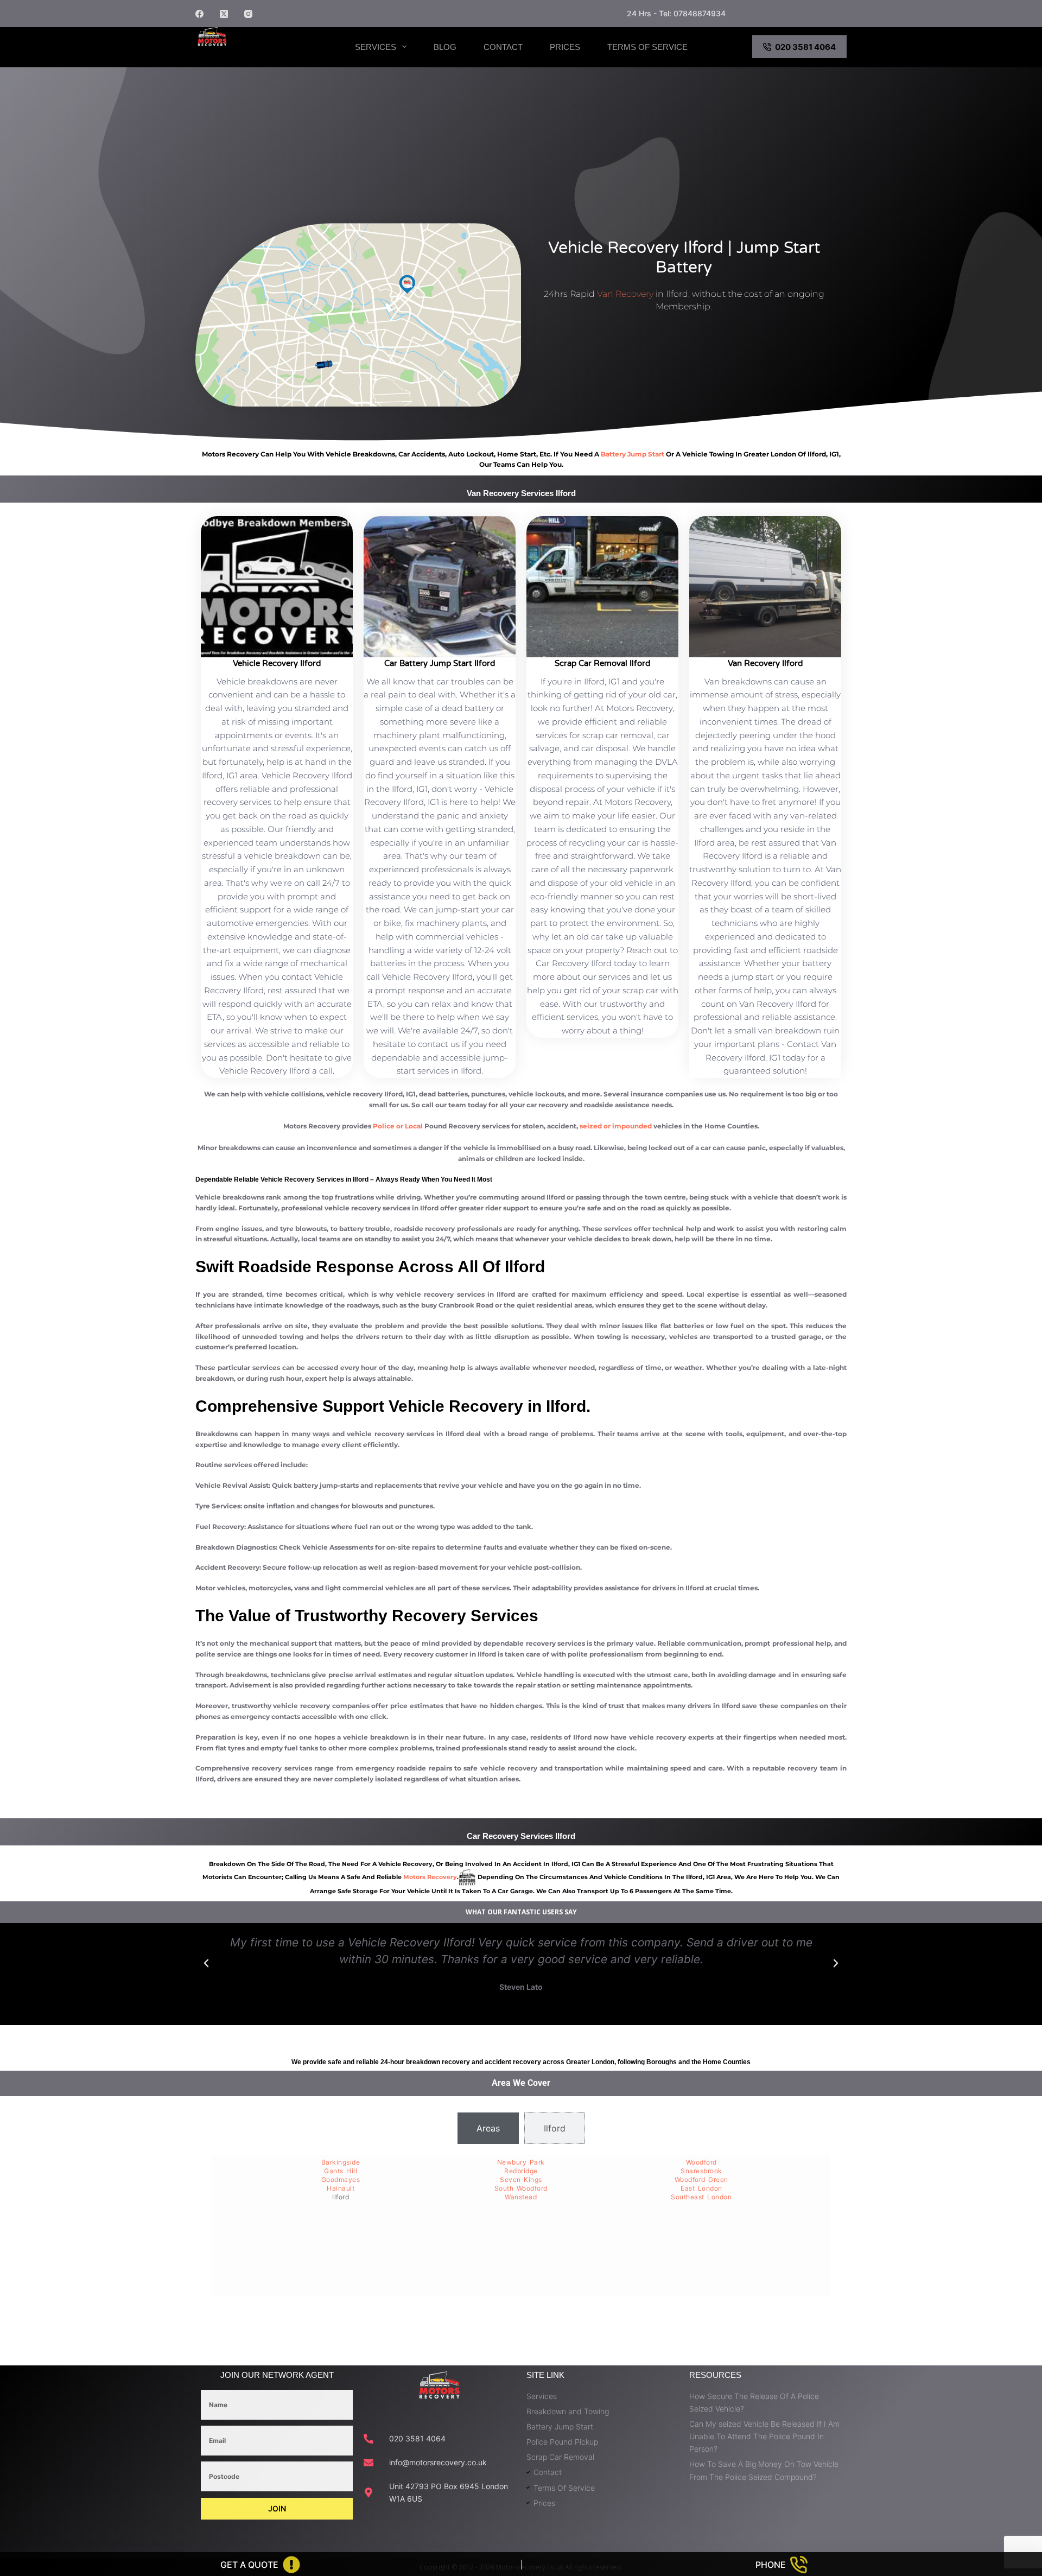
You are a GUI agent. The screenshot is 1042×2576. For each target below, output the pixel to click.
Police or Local (398, 1126)
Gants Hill (341, 2171)
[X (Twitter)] (224, 14)
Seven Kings (521, 2180)
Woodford (701, 2162)
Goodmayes (341, 2180)
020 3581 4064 (805, 47)
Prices (565, 47)
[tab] (488, 2128)
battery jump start (633, 454)
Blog (445, 47)
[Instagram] (248, 14)
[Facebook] (199, 14)
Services (376, 47)
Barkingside (341, 2162)
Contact (503, 47)
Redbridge (521, 2171)
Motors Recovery (252, 56)
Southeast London (701, 2197)
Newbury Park (521, 2162)
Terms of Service (647, 47)
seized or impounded (616, 1126)
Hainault (341, 2188)
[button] (206, 1963)
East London (701, 2188)
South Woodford (521, 2188)
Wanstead (521, 2197)
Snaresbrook (701, 2171)
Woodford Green (701, 2180)
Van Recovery (625, 294)
